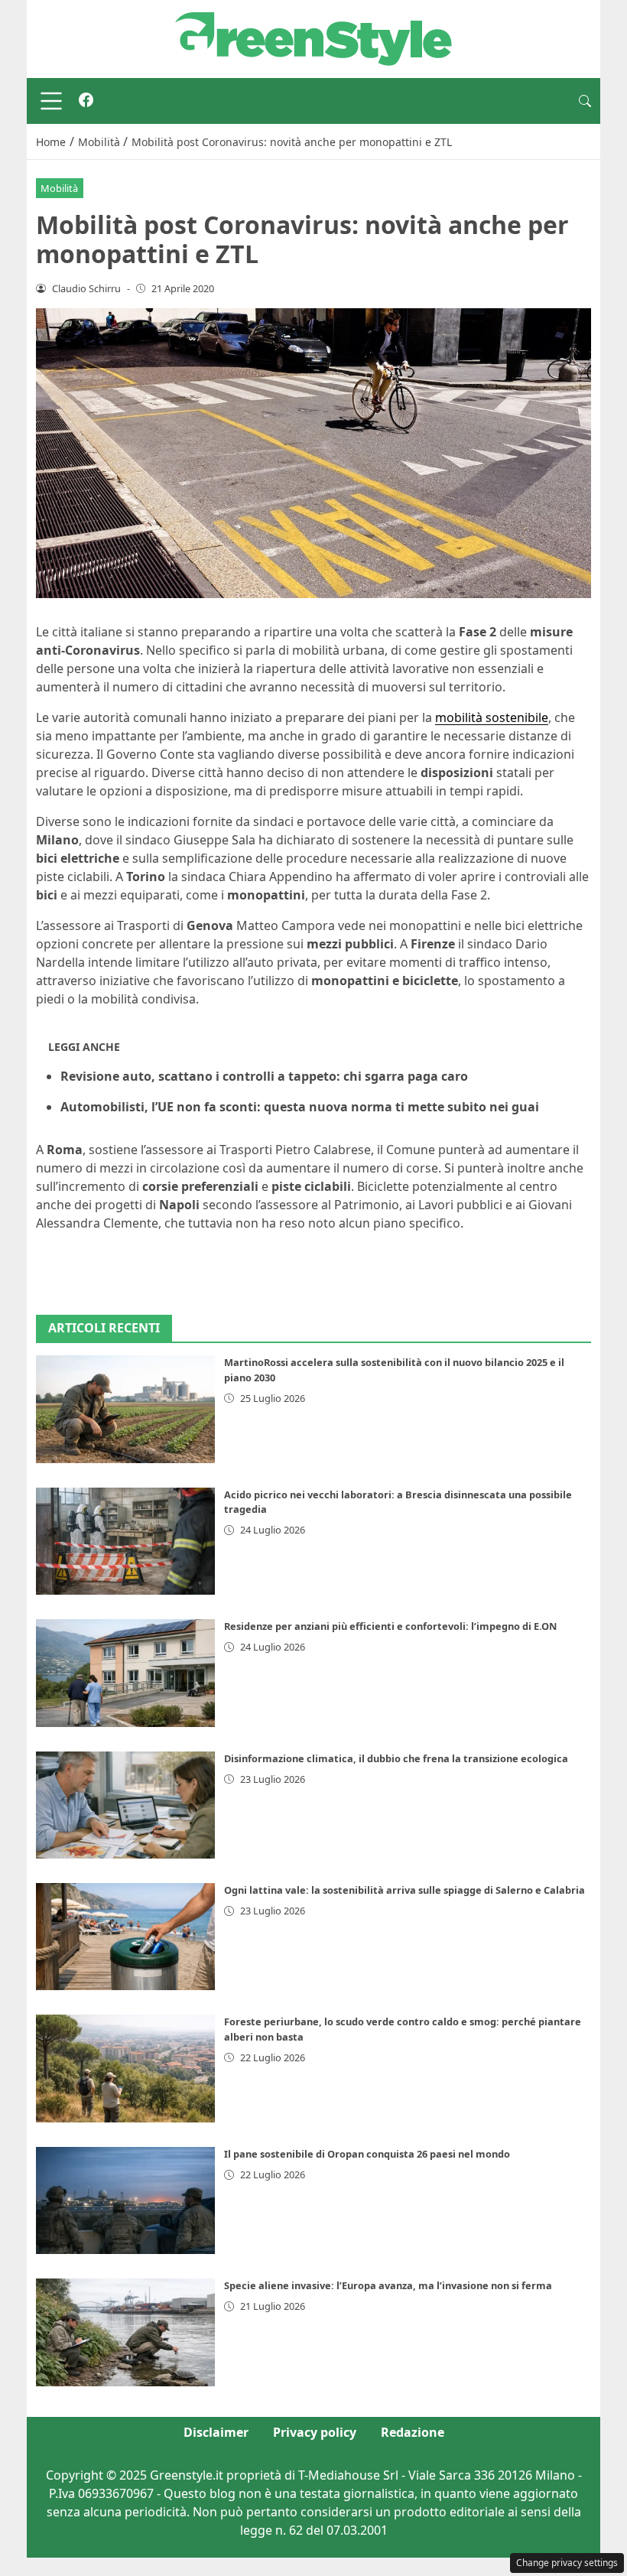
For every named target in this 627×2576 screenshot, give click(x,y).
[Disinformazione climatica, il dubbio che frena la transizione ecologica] (125, 1805)
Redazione (413, 2432)
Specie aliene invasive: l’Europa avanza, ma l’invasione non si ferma (388, 2285)
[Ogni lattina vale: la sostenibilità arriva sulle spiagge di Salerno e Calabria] (125, 1937)
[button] (585, 101)
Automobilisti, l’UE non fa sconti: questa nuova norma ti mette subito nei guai (300, 1107)
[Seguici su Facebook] (86, 101)
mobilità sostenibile (492, 717)
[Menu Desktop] (51, 101)
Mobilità (59, 188)
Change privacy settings (567, 2563)
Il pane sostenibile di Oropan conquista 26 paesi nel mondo (367, 2154)
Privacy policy (315, 2432)
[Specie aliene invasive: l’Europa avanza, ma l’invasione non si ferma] (125, 2332)
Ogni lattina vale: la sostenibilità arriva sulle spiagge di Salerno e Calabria (404, 1890)
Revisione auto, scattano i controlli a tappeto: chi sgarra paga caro (264, 1076)
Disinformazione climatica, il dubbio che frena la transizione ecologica (396, 1758)
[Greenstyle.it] (313, 37)
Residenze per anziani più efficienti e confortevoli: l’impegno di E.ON (390, 1626)
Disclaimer (216, 2432)
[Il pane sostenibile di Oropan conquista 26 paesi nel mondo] (125, 2200)
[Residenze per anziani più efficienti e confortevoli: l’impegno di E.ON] (125, 1673)
